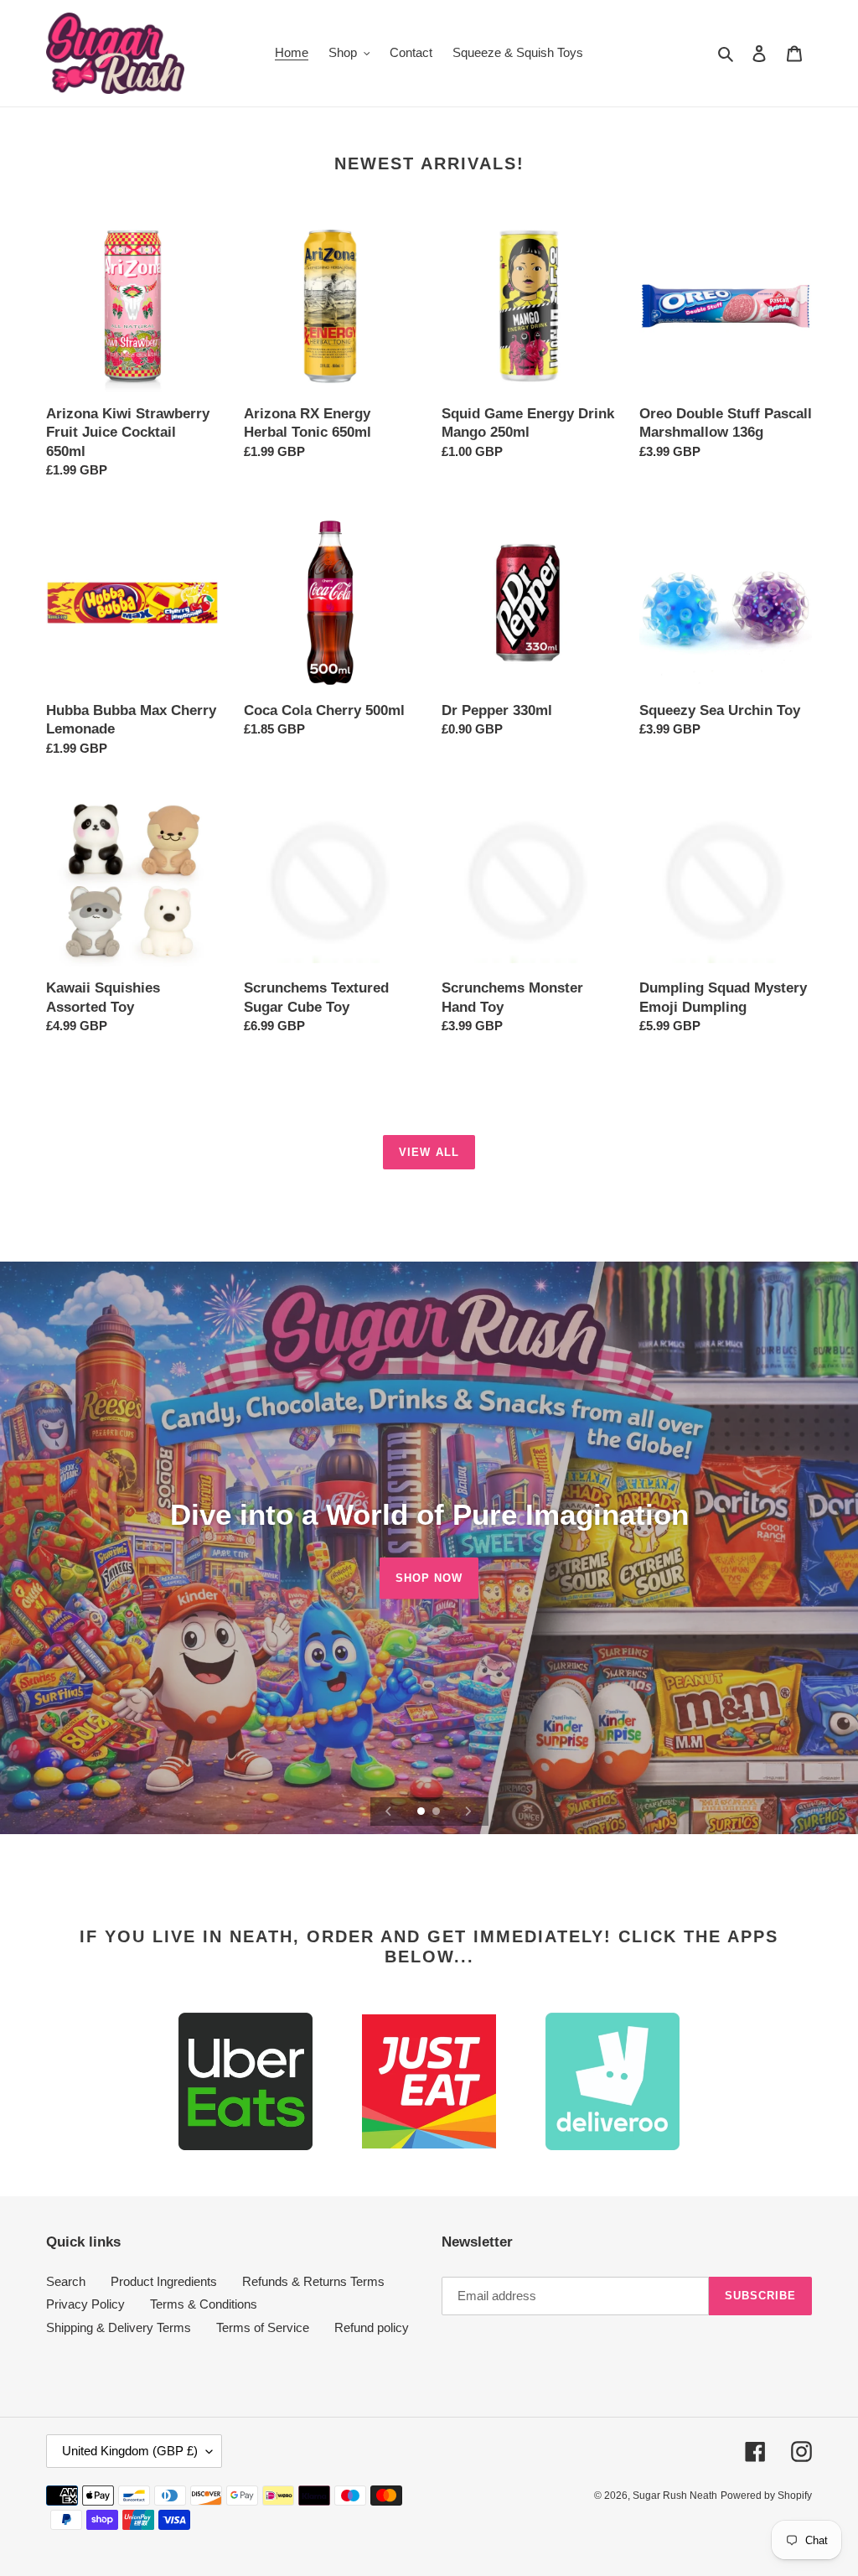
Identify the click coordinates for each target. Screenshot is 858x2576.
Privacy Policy (85, 2304)
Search (66, 2281)
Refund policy (372, 2327)
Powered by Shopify (766, 2496)
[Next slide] (468, 1811)
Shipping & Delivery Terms (119, 2327)
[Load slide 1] (422, 1812)
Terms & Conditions (204, 2304)
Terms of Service (263, 2327)
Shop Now (429, 1577)
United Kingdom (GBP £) (130, 2451)
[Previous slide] (389, 1811)
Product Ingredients (164, 2281)
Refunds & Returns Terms (313, 2281)
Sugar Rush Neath (675, 2496)
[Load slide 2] (437, 1812)
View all (429, 1152)
